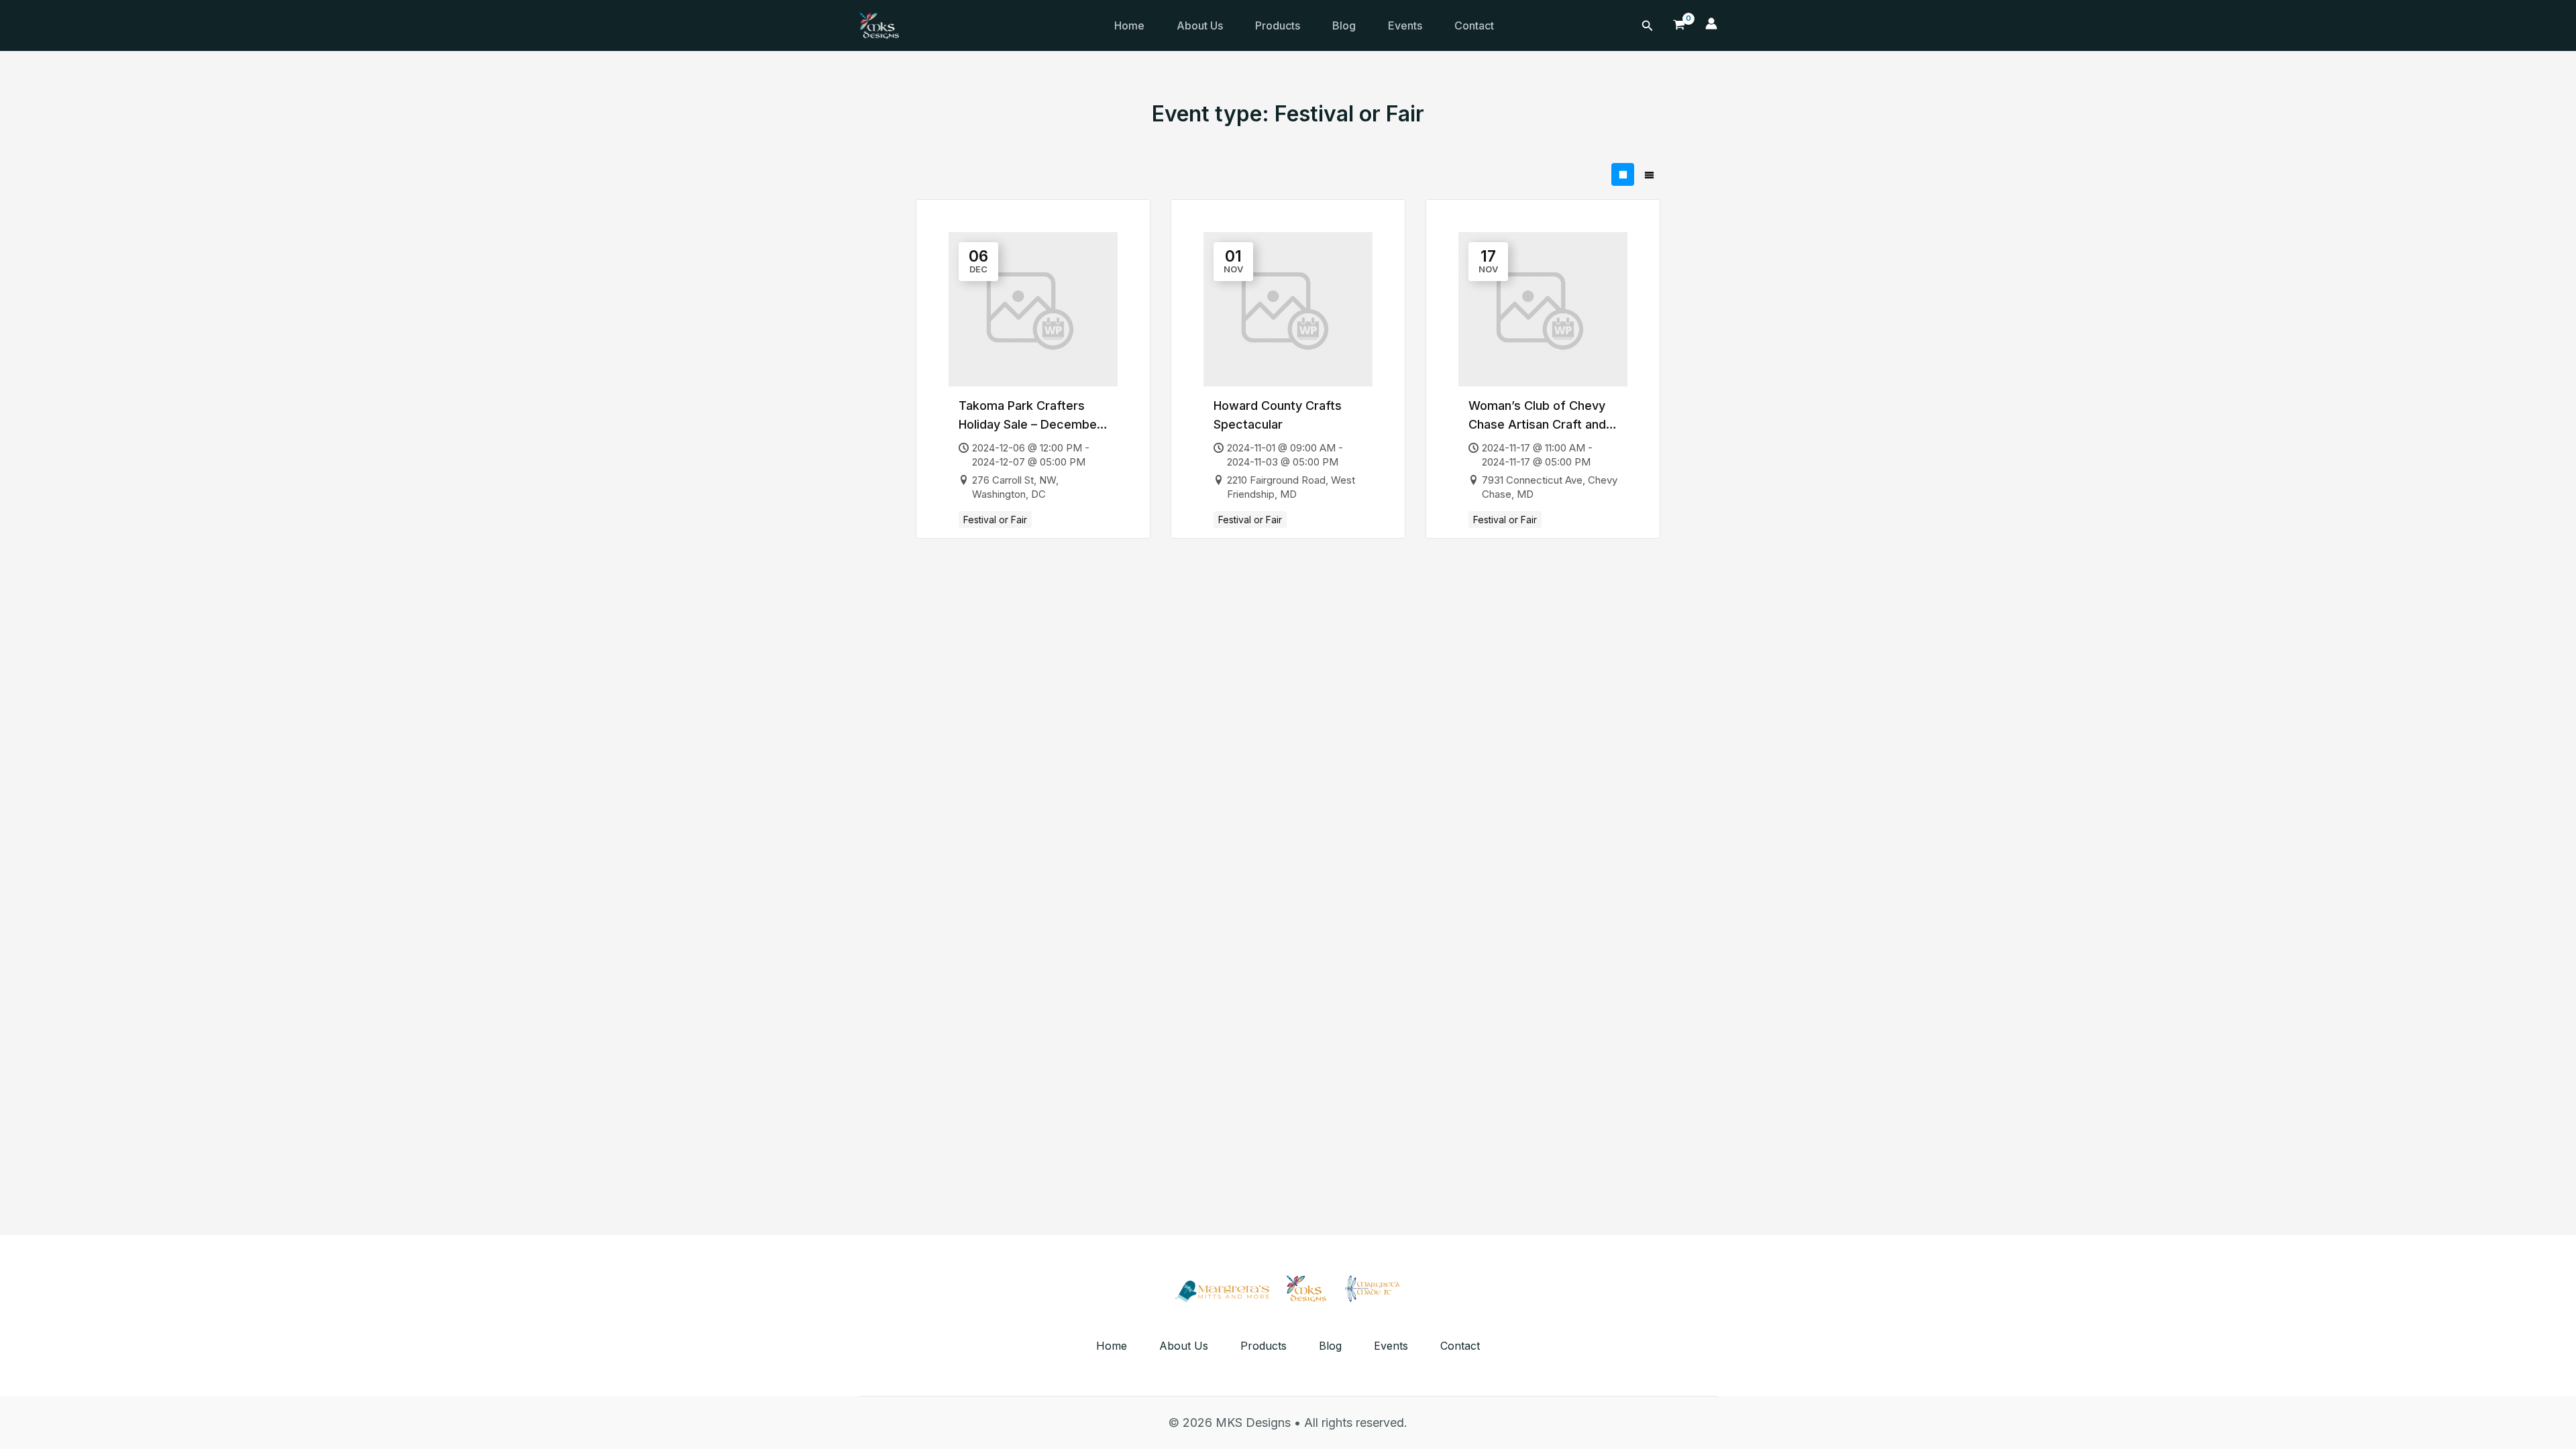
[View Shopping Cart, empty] (1679, 25)
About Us (1200, 25)
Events (1405, 25)
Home (1129, 25)
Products (1278, 25)
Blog (1344, 25)
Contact (1474, 25)
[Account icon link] (1711, 25)
